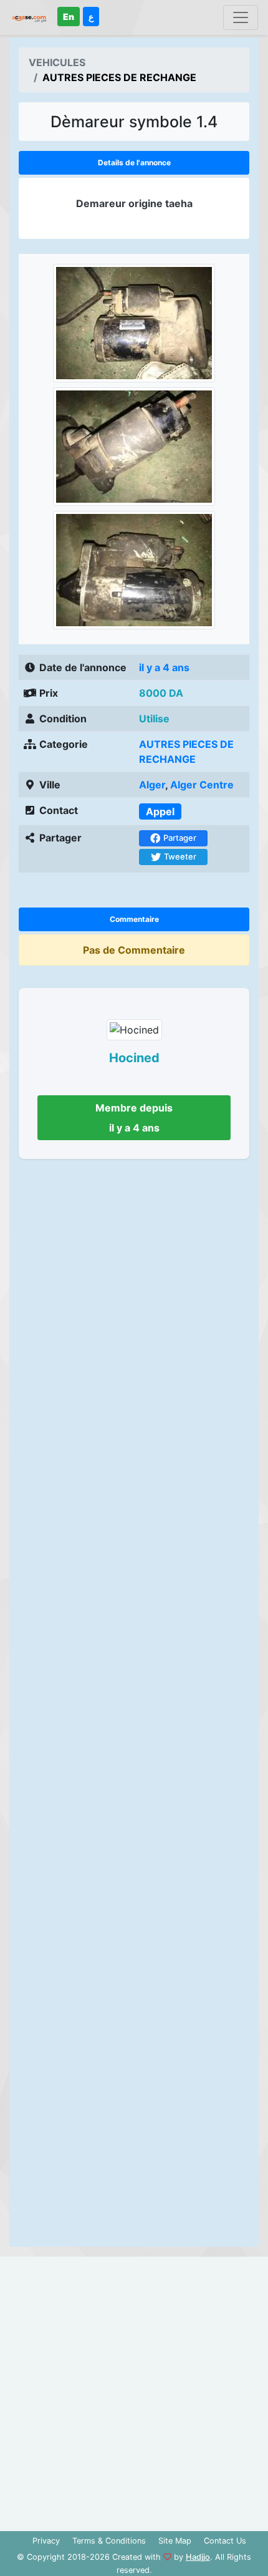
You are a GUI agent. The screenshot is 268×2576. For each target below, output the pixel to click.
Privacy (46, 2541)
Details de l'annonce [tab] (134, 162)
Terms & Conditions (109, 2541)
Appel (160, 811)
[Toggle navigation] (241, 17)
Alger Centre (202, 785)
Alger (152, 785)
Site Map (175, 2541)
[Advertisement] (134, 1707)
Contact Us (225, 2541)
